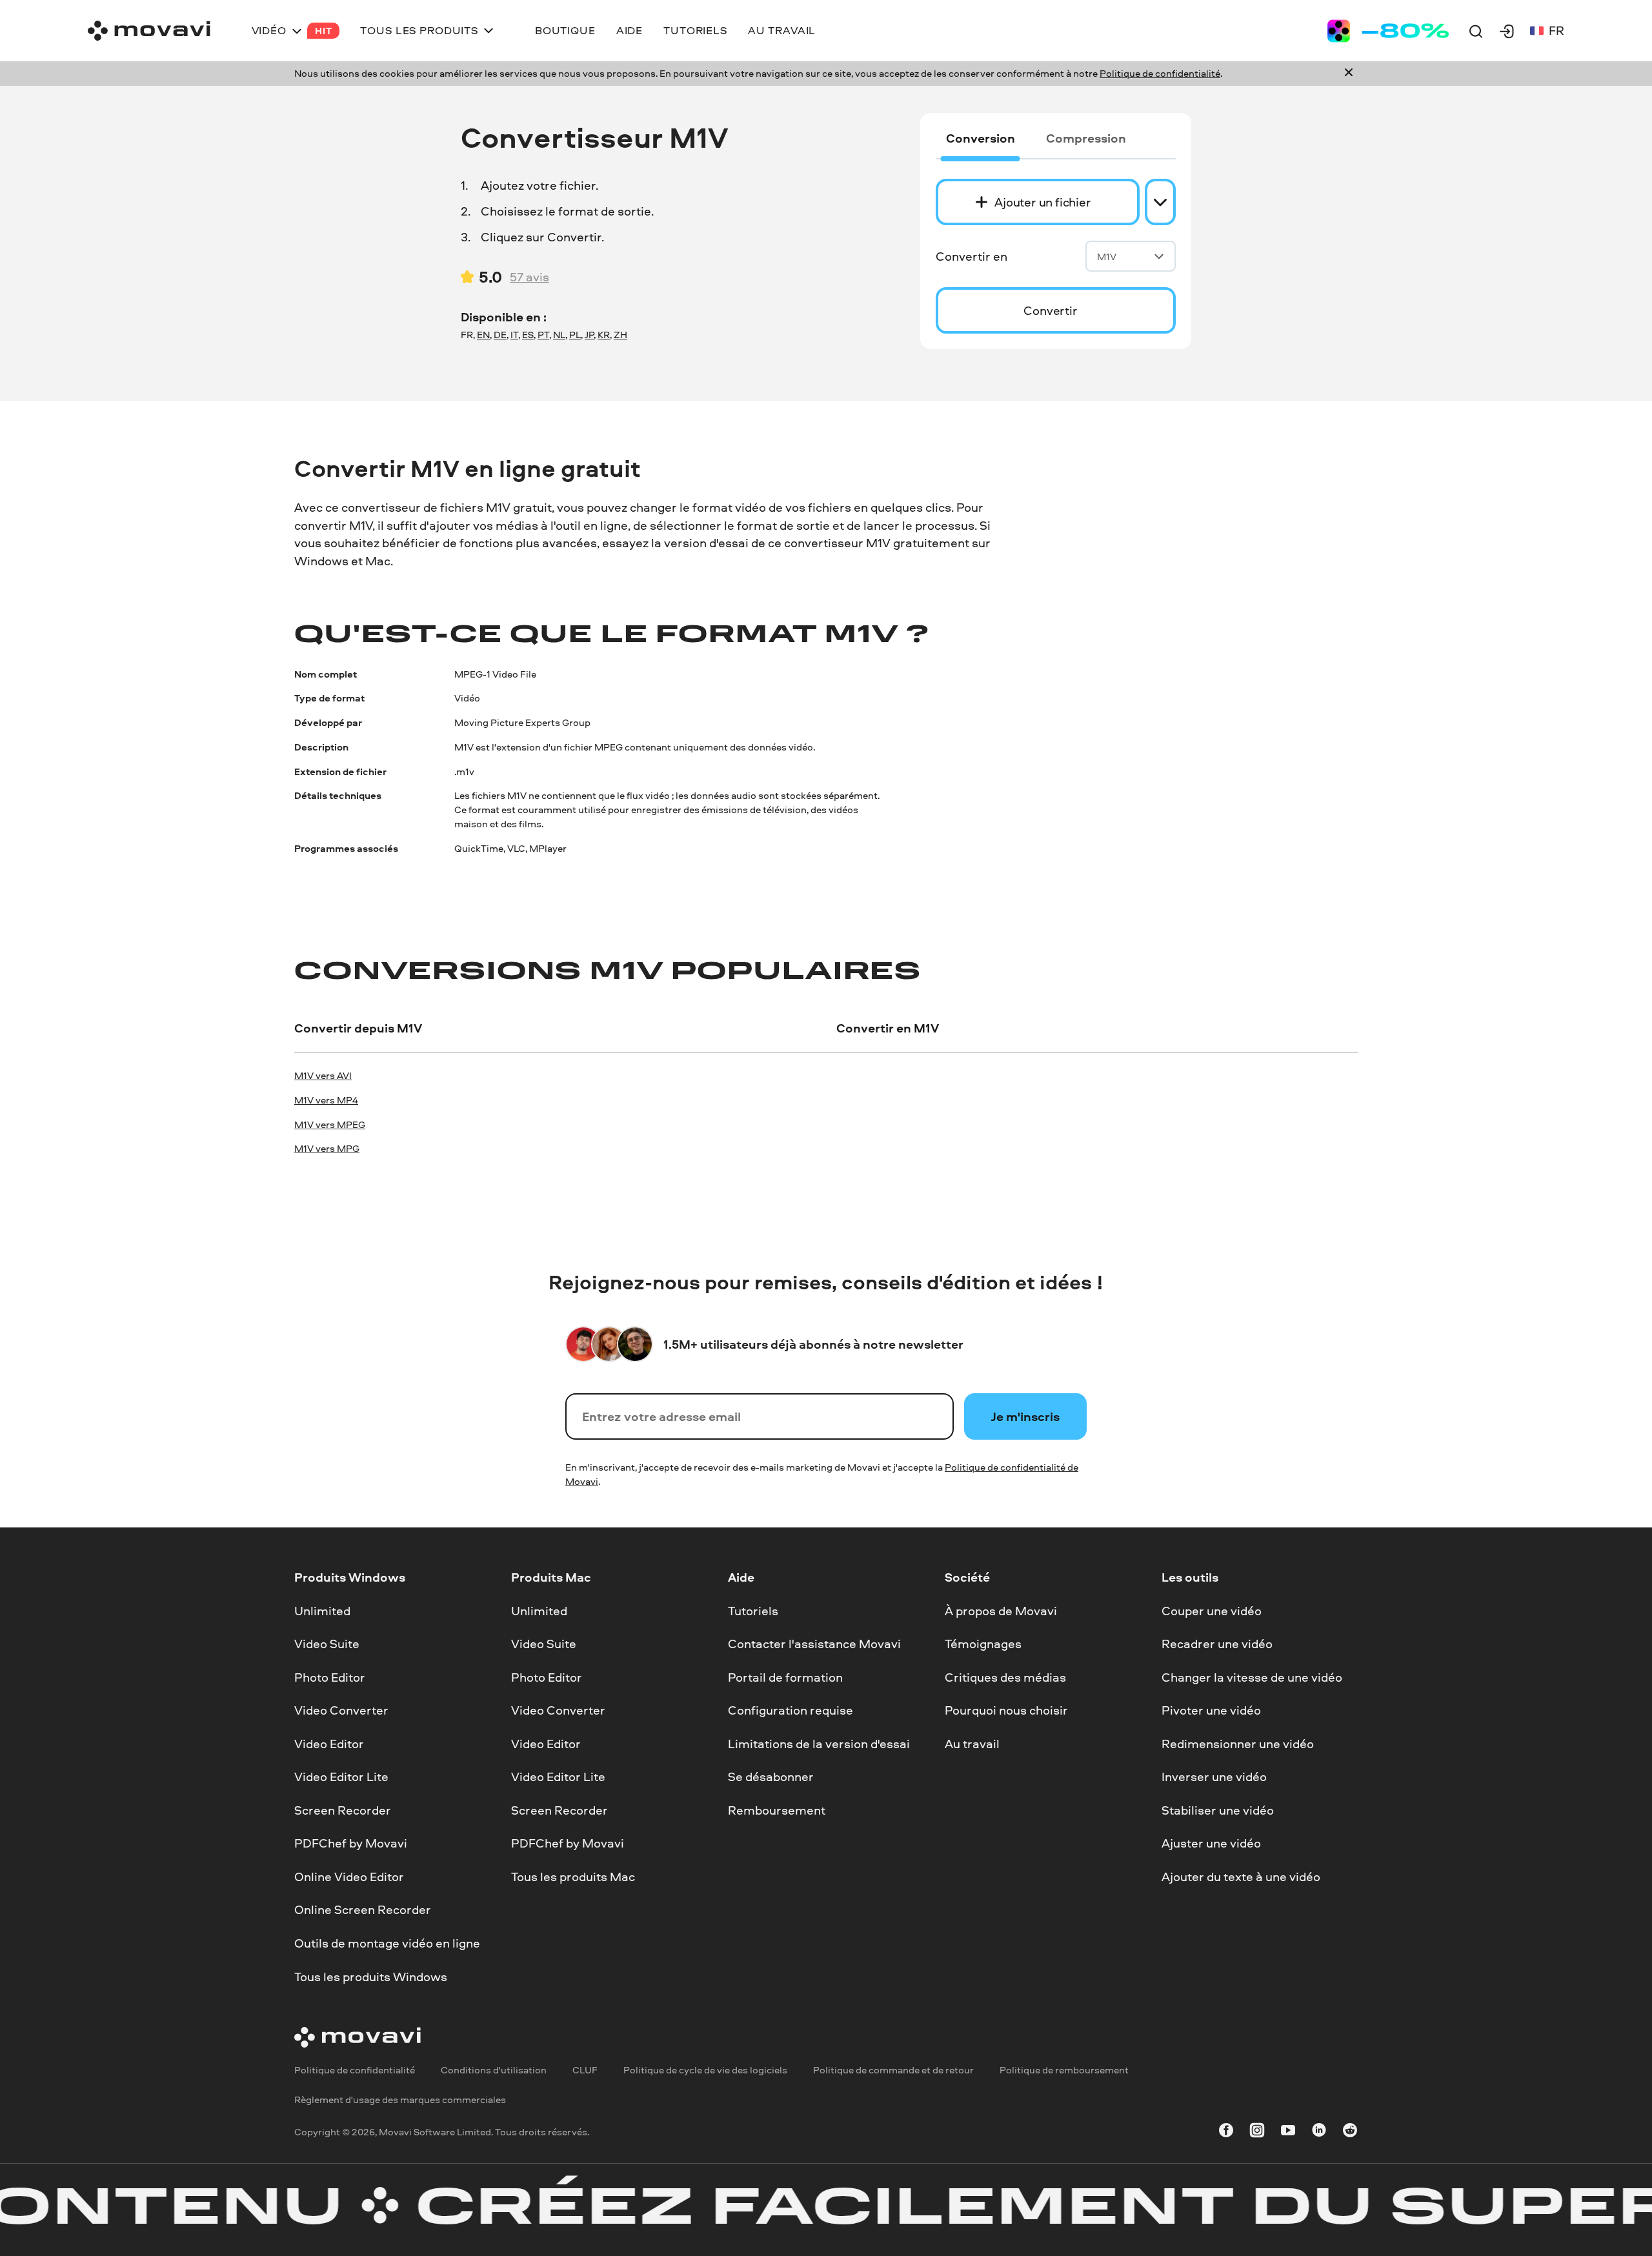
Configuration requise (791, 1710)
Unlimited (322, 1610)
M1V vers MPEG (330, 1124)
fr (1556, 30)
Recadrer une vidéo (1217, 1644)
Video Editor (329, 1744)
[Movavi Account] (1507, 31)
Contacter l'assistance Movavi (814, 1644)
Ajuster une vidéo (1211, 1843)
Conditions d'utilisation (494, 2070)
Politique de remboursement (1064, 2070)
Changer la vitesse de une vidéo (1252, 1677)
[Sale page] (1388, 31)
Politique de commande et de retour (893, 2070)
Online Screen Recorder (363, 1909)
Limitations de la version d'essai (819, 1744)
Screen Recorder (343, 1810)
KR (604, 335)
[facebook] (1226, 2132)
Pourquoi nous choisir (1006, 1710)
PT (543, 335)
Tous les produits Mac (573, 1877)
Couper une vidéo (1212, 1610)
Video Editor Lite (341, 1777)
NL (559, 335)
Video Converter (341, 1710)
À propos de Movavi (1001, 1610)
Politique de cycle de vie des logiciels (705, 2070)
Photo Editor (330, 1677)
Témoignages (983, 1644)
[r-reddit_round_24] (1350, 2132)
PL (575, 335)
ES (528, 335)
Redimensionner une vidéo (1238, 1744)
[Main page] (149, 31)
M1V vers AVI (323, 1075)
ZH (620, 335)
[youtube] (1288, 2132)
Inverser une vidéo (1214, 1777)
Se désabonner (771, 1777)
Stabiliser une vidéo (1218, 1810)
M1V (1107, 257)
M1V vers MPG (327, 1148)
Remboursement (777, 1810)
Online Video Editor (349, 1877)
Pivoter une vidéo (1211, 1710)
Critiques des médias (1005, 1677)
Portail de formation (785, 1677)
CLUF (585, 2070)
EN (483, 335)
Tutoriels (753, 1610)
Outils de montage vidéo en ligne (387, 1943)
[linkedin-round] (1319, 2132)
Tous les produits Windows (371, 1976)
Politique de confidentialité (1160, 73)
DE (500, 335)
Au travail (972, 1744)
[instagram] (1257, 2132)
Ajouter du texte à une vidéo (1241, 1877)
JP (589, 335)
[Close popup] (1349, 74)
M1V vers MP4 (326, 1100)
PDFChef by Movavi (351, 1843)
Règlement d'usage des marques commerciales (400, 2100)
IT (514, 335)
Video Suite (327, 1644)
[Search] (1476, 31)
